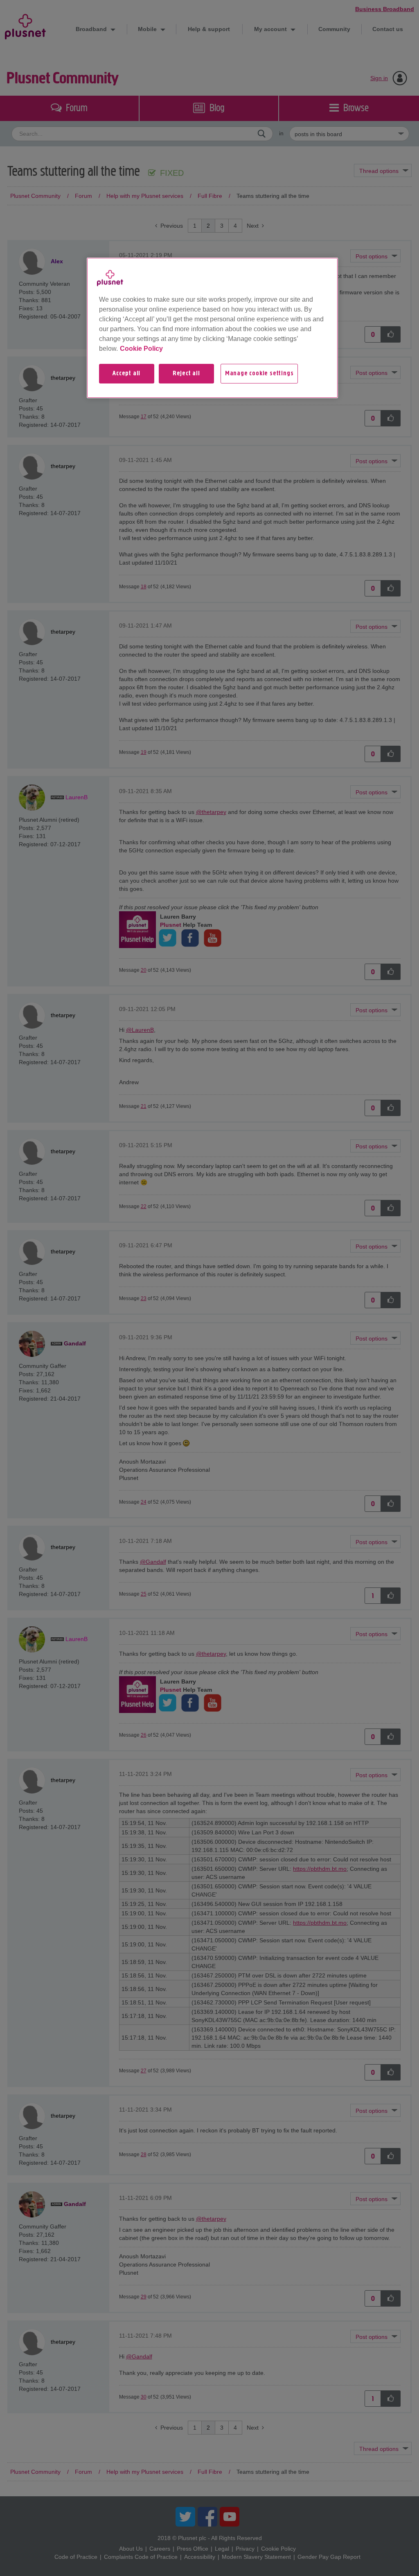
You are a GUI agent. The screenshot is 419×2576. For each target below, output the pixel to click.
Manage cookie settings (259, 374)
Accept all (126, 374)
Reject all (186, 374)
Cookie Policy (141, 349)
